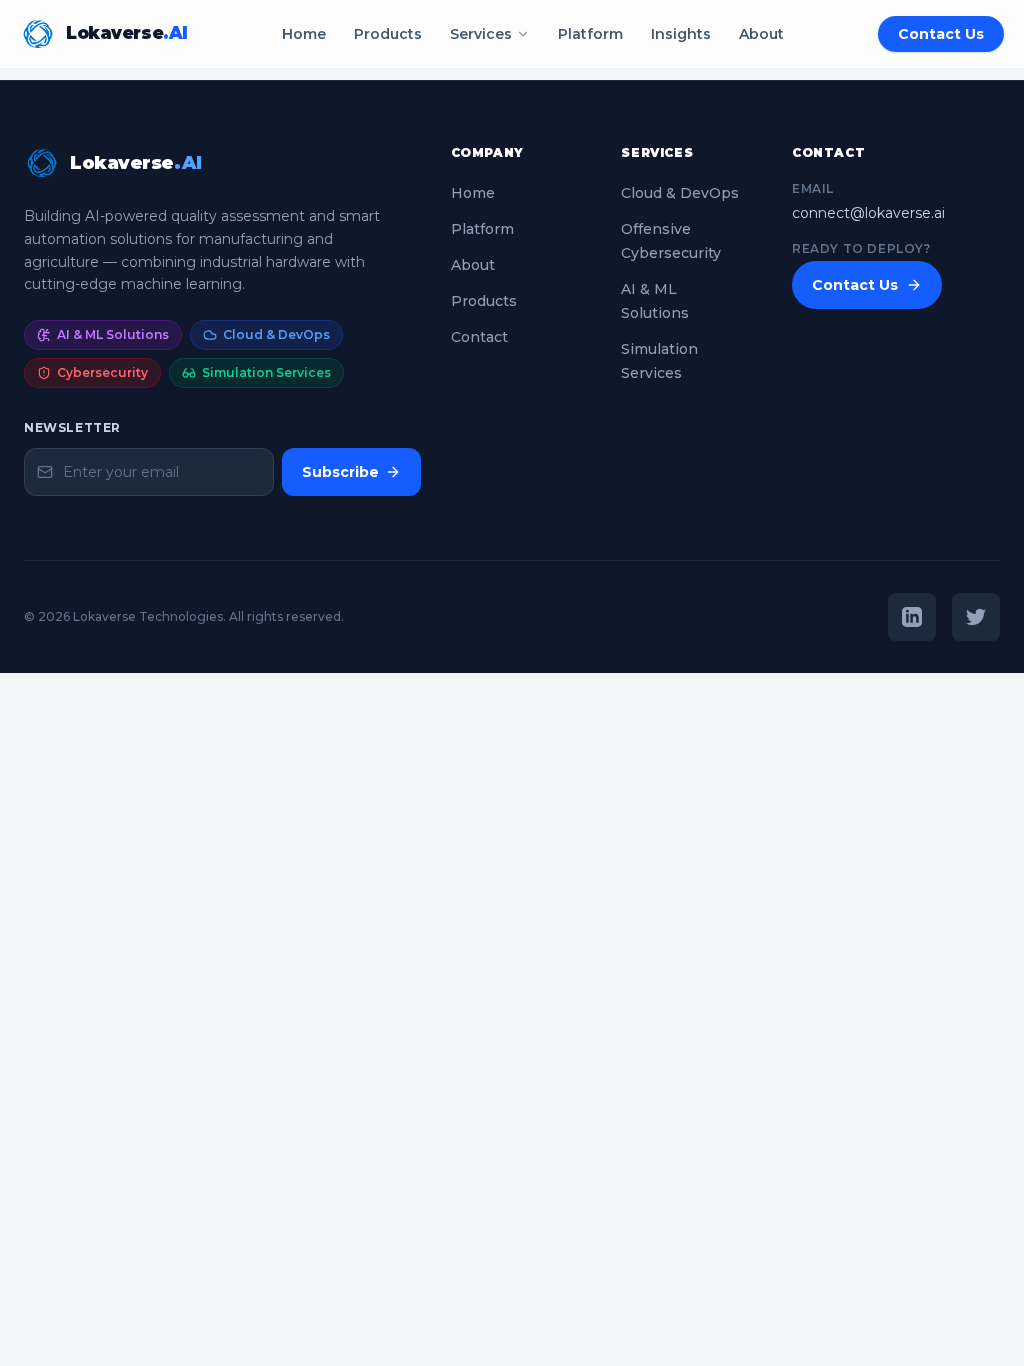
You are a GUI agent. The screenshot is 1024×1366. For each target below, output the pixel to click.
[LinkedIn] (912, 617)
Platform (590, 34)
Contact (479, 337)
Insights (681, 34)
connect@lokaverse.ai (868, 213)
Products (388, 34)
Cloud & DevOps (680, 193)
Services (481, 34)
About (761, 34)
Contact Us (941, 34)
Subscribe (340, 472)
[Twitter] (976, 617)
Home (304, 34)
